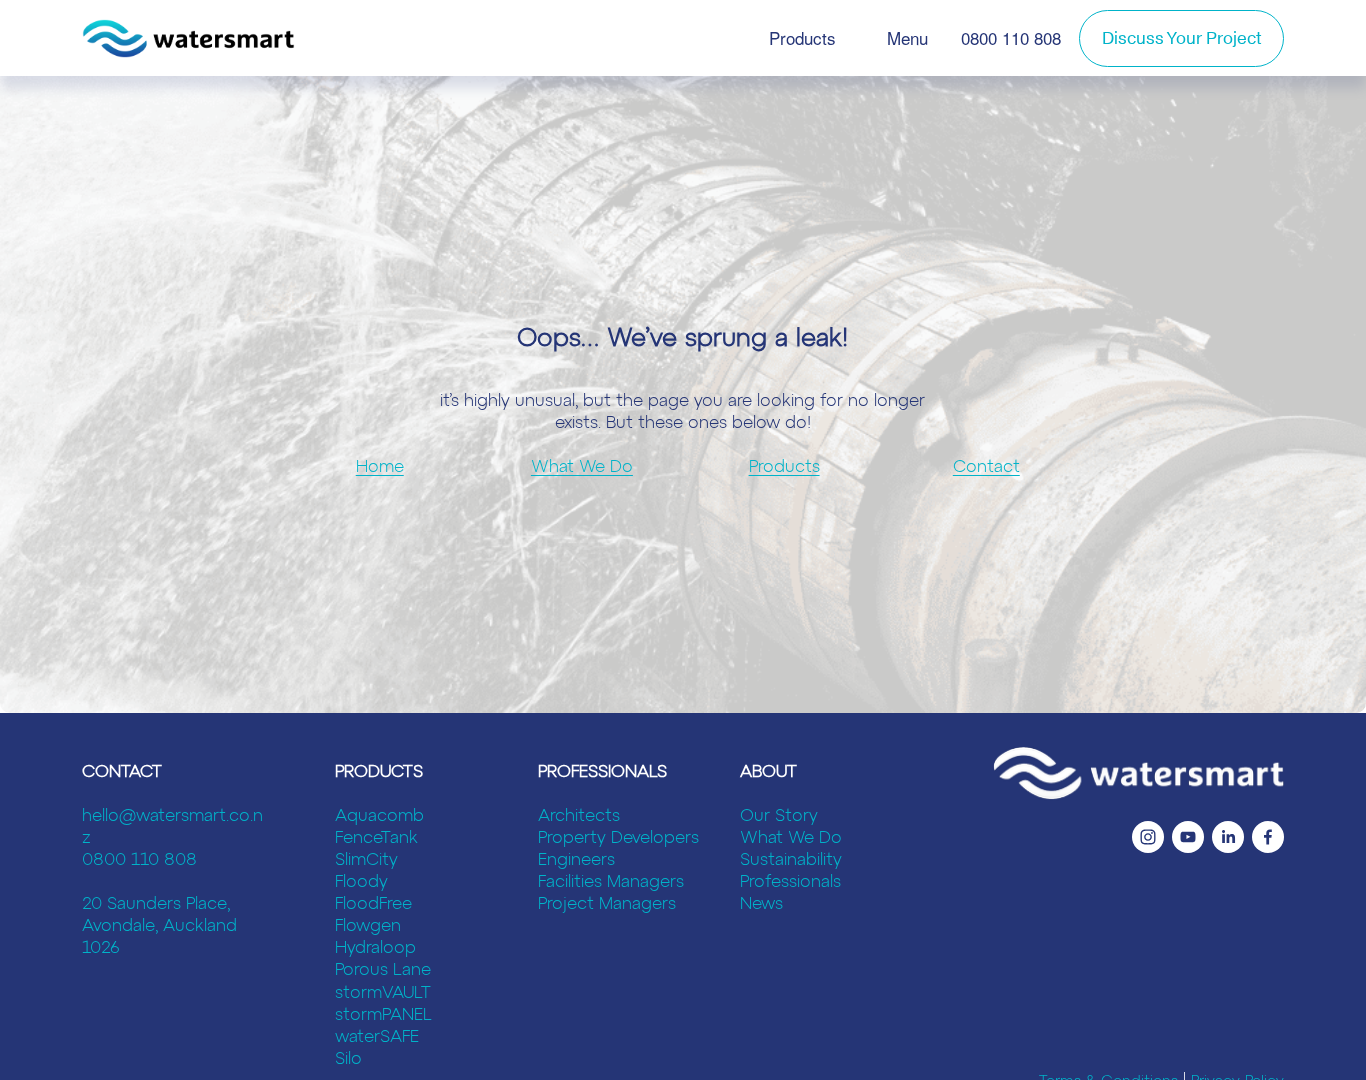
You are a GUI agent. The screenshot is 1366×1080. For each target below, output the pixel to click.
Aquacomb (379, 816)
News (761, 904)
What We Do (582, 467)
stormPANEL (383, 1015)
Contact (986, 467)
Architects (579, 816)
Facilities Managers (611, 882)
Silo (348, 1059)
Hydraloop (375, 948)
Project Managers (607, 904)
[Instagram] (1148, 837)
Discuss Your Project (1181, 38)
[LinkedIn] (1228, 837)
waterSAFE (377, 1037)
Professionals (790, 882)
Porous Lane (383, 970)
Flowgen (368, 926)
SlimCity (366, 860)
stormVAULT (383, 993)
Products (802, 37)
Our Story (779, 816)
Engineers (576, 860)
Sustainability (791, 860)
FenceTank (376, 838)
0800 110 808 (1011, 37)
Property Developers (618, 838)
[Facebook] (1268, 837)
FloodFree (373, 904)
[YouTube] (1188, 837)
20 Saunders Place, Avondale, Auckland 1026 (159, 926)
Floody (361, 882)
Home (380, 467)
